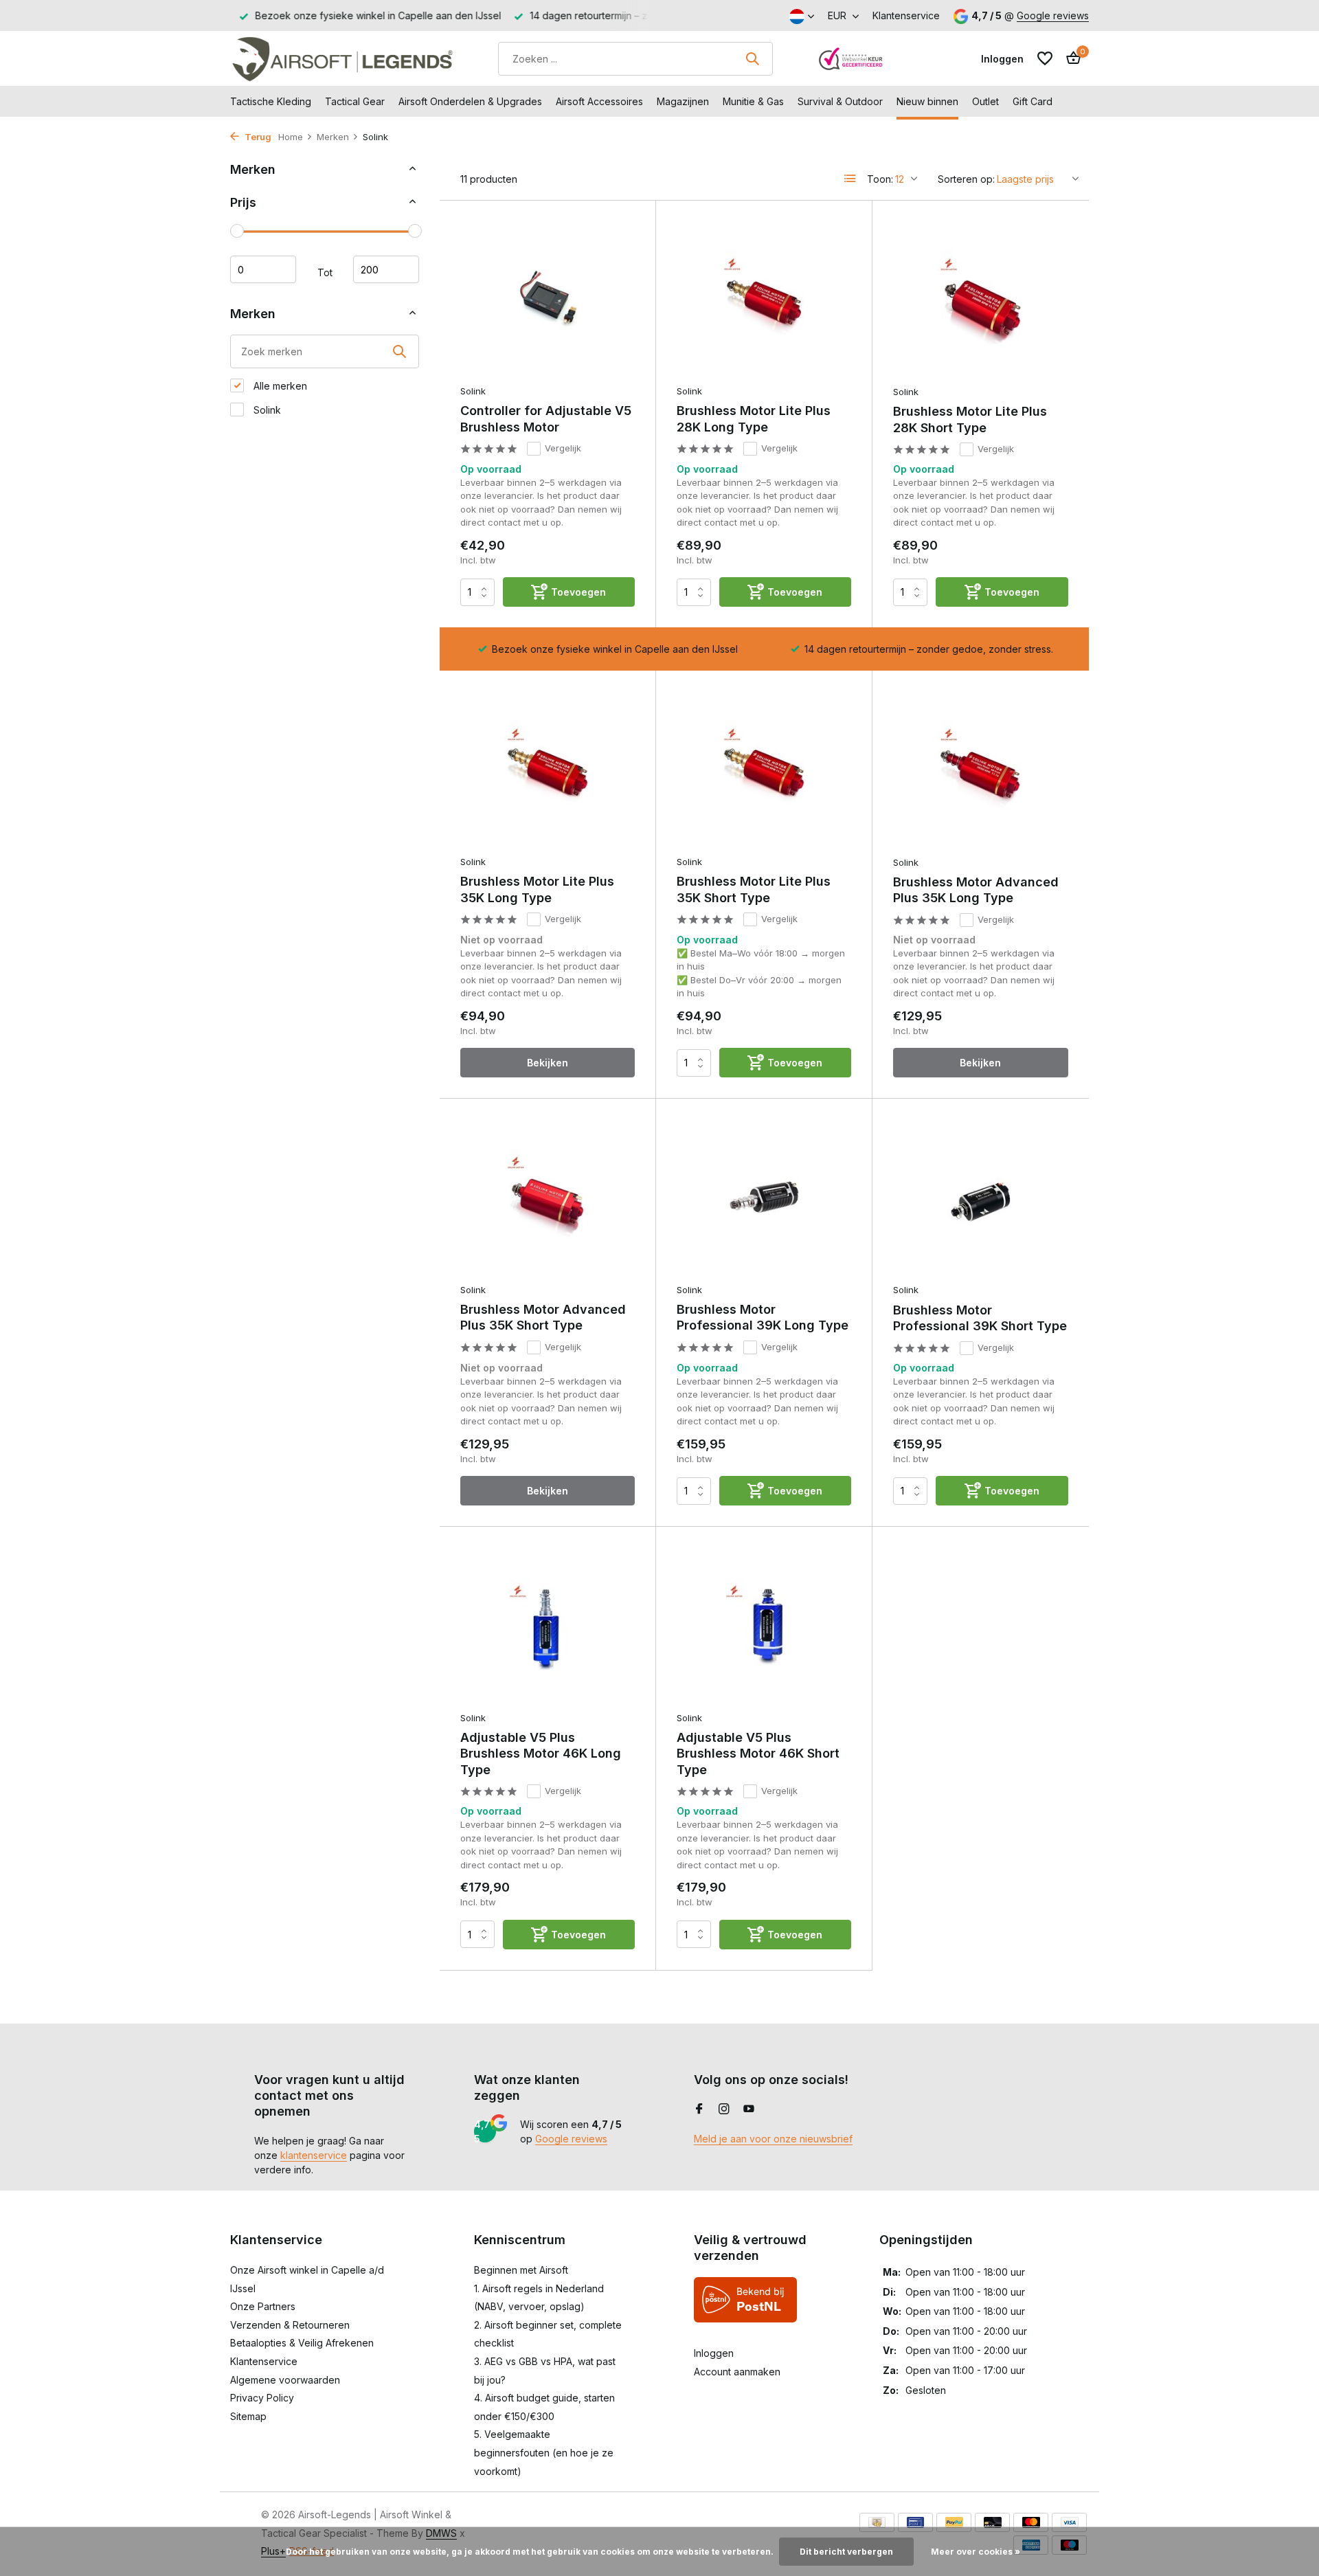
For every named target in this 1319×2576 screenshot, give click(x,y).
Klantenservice (906, 15)
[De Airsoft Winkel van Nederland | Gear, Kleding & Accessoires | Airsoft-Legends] (342, 58)
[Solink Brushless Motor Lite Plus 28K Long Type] (764, 299)
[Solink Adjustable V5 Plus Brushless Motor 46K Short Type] (764, 1625)
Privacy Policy (262, 2398)
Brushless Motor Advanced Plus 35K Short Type (543, 1317)
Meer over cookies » (976, 2552)
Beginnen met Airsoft (521, 2270)
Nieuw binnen (927, 101)
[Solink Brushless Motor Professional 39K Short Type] (981, 1198)
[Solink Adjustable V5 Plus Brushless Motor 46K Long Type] (548, 1625)
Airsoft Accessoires (599, 101)
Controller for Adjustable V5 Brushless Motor (546, 418)
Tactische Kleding (271, 101)
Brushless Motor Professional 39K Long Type (763, 1317)
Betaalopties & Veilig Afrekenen (302, 2343)
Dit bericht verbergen (846, 2552)
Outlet (985, 101)
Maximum (386, 269)
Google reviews (1053, 15)
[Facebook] (699, 2109)
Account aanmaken (737, 2372)
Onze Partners (263, 2306)
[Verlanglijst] (1045, 58)
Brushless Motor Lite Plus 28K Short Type (970, 419)
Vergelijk (563, 448)
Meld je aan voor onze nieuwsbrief (773, 2139)
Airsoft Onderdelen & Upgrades (470, 101)
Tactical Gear (355, 101)
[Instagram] (724, 2109)
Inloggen (714, 2353)
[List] (850, 179)
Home (291, 137)
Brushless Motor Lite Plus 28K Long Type (754, 418)
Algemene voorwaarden (285, 2380)
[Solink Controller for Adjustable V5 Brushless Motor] (548, 299)
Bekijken (548, 1063)
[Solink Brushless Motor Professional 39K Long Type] (764, 1197)
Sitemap (248, 2416)
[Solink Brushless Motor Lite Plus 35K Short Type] (764, 769)
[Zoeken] (752, 58)
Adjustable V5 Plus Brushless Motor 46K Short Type (758, 1754)
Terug (257, 137)
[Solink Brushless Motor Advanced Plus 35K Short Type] (548, 1197)
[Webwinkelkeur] (851, 58)
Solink (266, 410)
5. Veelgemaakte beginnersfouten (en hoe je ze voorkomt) (544, 2452)
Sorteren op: (966, 179)
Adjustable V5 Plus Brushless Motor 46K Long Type (541, 1754)
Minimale (263, 269)
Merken (333, 137)
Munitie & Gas (753, 101)
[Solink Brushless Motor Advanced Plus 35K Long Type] (981, 770)
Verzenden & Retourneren (290, 2325)
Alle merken (279, 386)
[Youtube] (749, 2109)
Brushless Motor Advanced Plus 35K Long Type (976, 890)
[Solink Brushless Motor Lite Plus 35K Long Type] (548, 769)
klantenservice (314, 2155)
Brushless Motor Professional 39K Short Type (980, 1318)
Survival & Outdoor (840, 101)
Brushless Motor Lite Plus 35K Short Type (754, 889)
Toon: (880, 179)
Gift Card (1033, 101)
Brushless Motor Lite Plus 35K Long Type (537, 889)
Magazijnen (683, 101)
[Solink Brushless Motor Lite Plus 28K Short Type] (981, 300)
